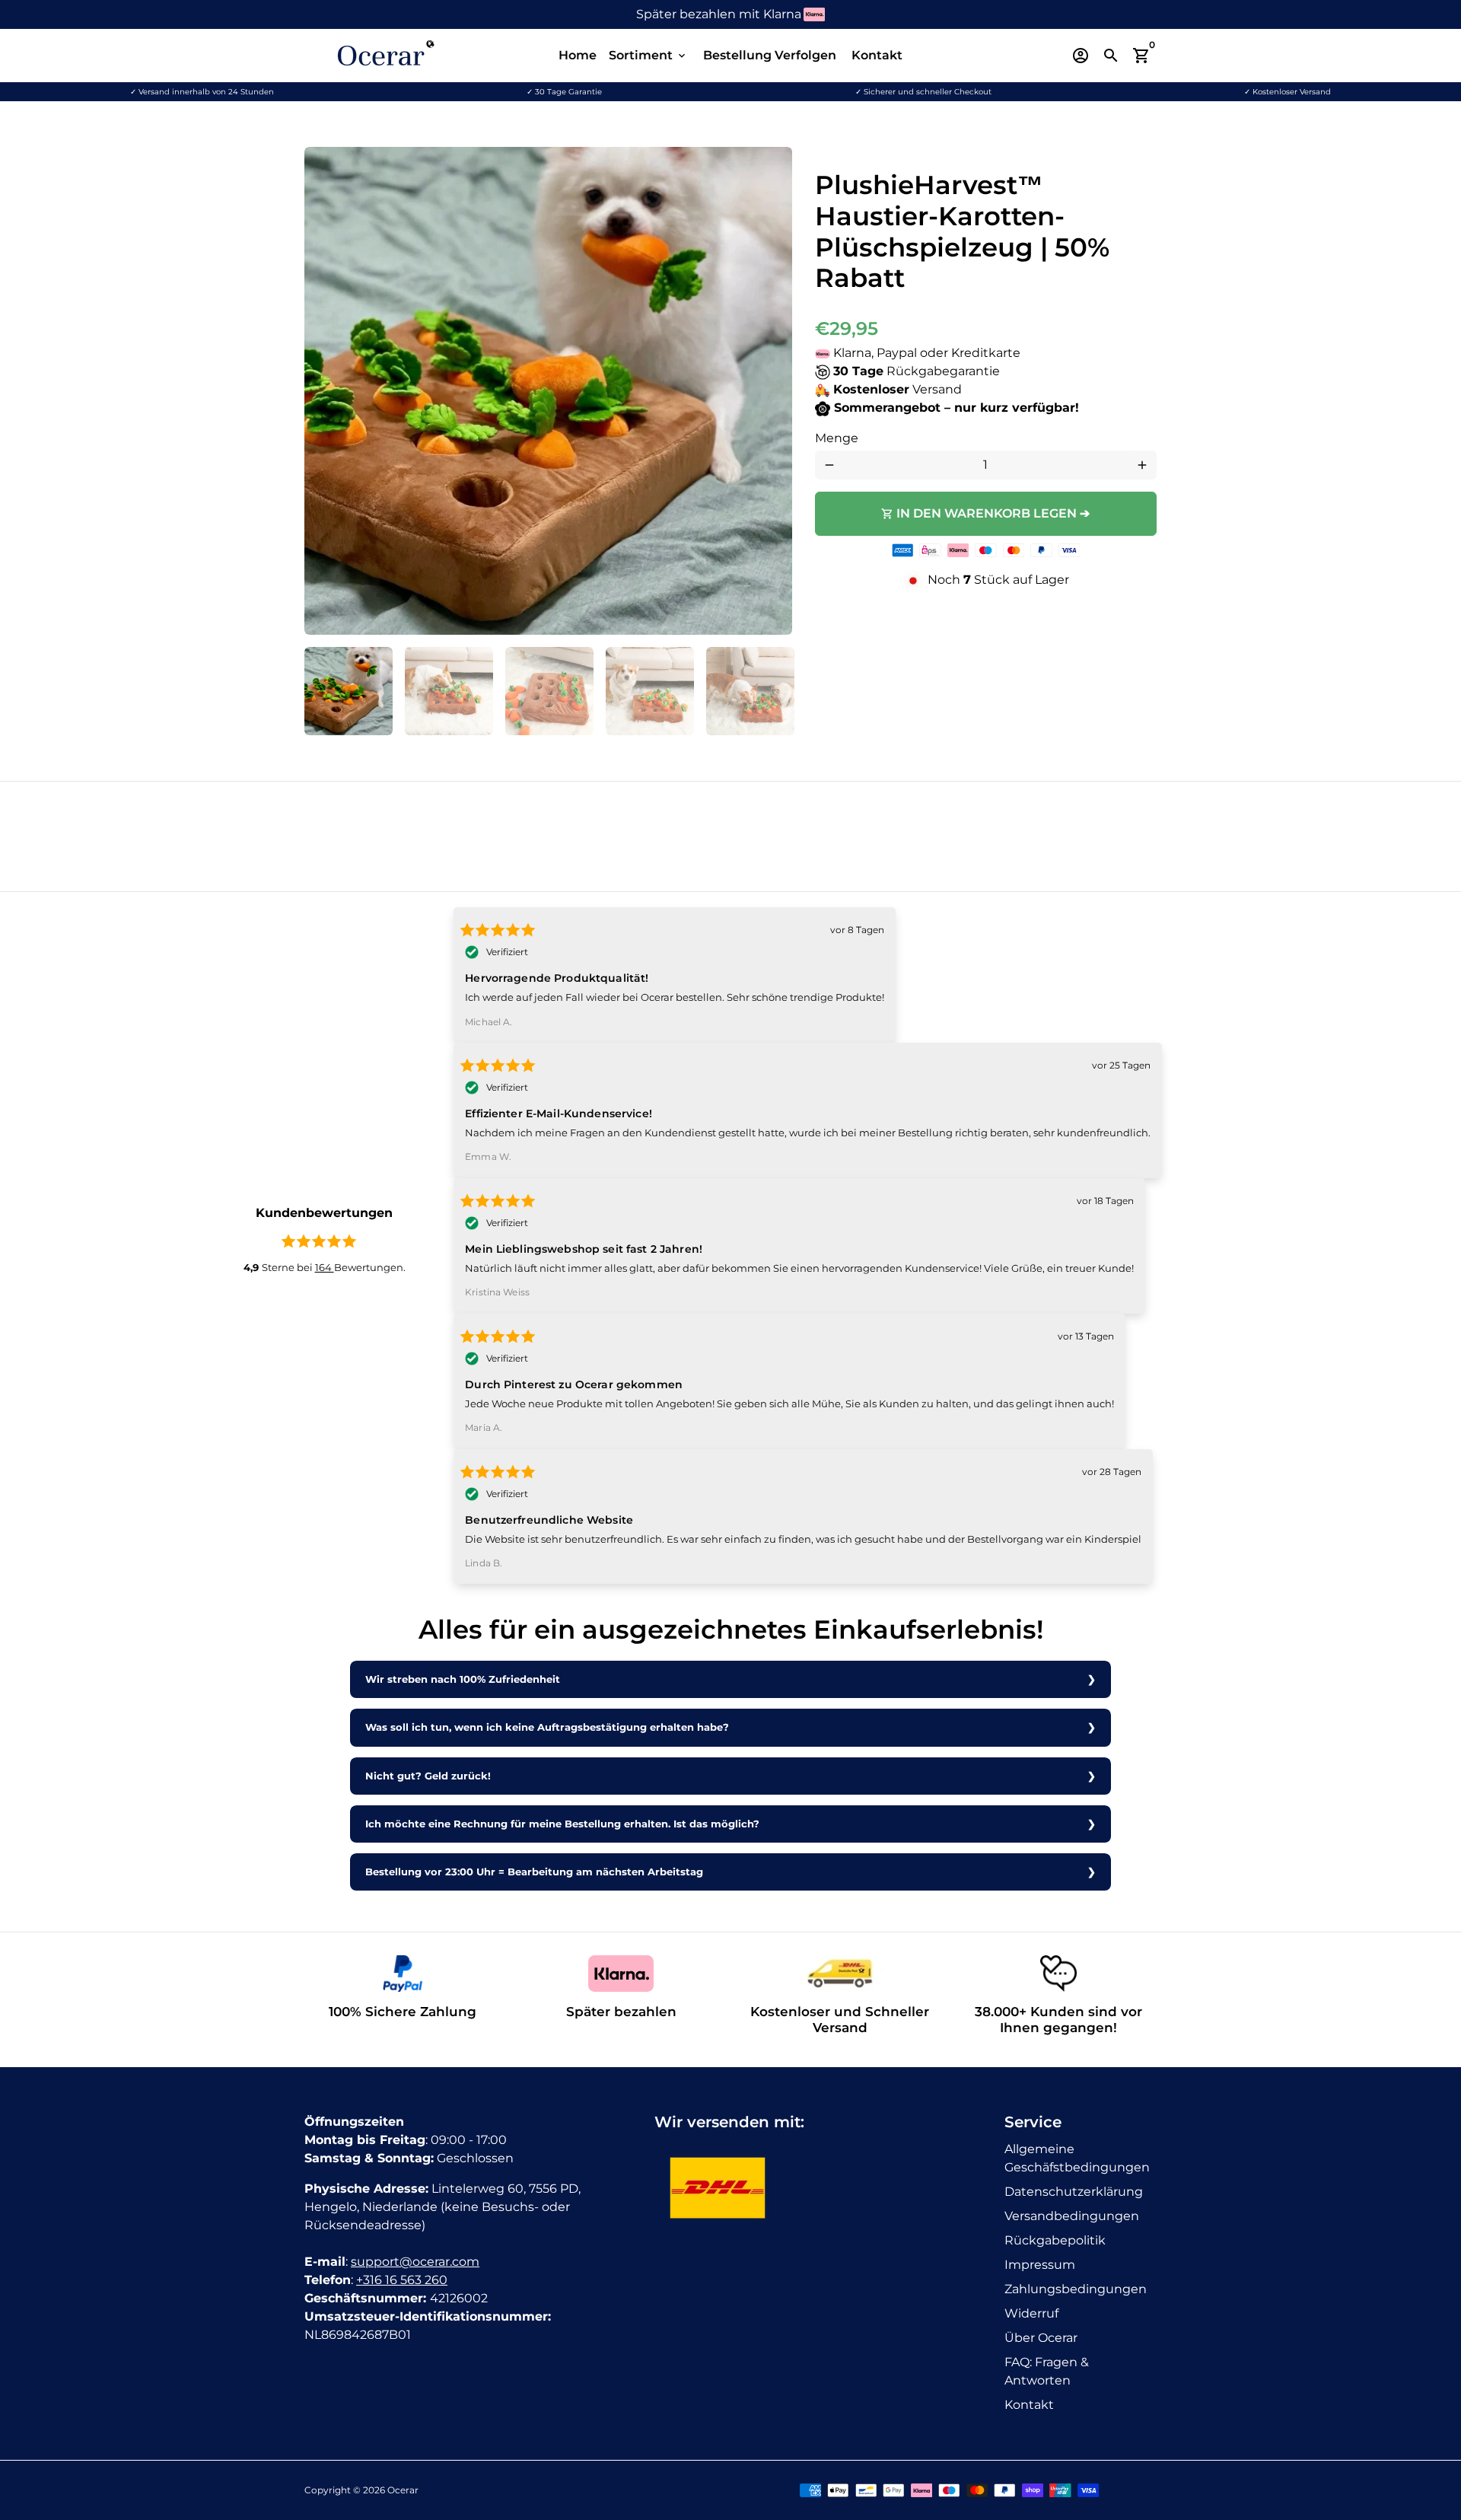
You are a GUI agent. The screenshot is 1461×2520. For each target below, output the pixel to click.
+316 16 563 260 (402, 2280)
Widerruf (1031, 2313)
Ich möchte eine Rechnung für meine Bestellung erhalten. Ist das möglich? (562, 1824)
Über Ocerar (1041, 2338)
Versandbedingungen (1072, 2216)
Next (772, 391)
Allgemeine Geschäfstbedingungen (1077, 2158)
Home (578, 55)
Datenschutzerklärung (1074, 2192)
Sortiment (648, 55)
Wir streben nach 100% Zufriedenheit (463, 1679)
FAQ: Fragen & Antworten (1047, 2371)
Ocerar (403, 2490)
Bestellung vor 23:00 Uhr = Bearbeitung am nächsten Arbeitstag (534, 1872)
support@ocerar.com (415, 2262)
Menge (837, 438)
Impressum (1040, 2265)
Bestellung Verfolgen (770, 55)
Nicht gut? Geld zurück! (428, 1776)
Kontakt (877, 55)
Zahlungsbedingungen (1076, 2289)
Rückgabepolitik (1055, 2240)
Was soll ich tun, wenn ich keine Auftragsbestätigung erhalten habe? (547, 1727)
